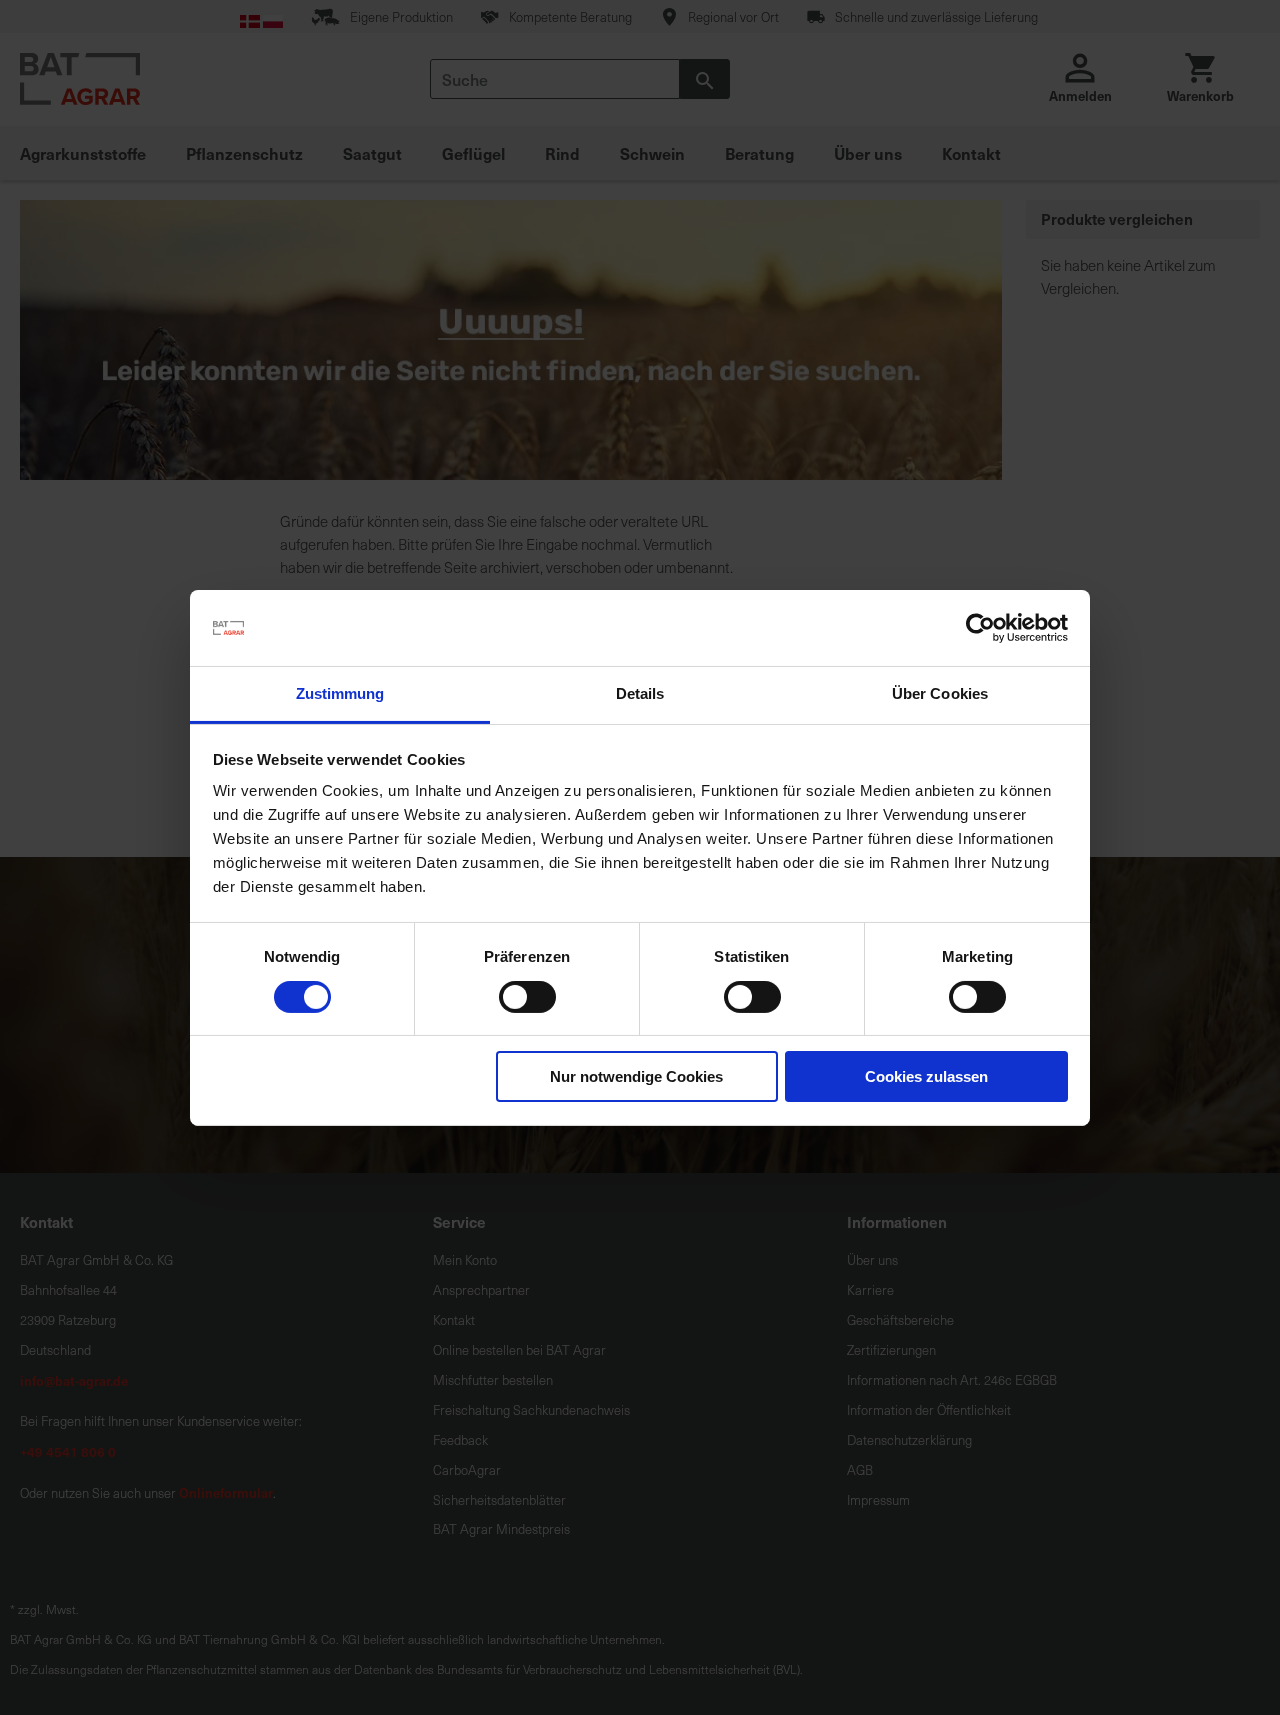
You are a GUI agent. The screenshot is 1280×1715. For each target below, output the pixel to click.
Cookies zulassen (926, 1076)
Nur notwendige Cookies (636, 1076)
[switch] (527, 999)
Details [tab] (640, 693)
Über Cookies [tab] (940, 693)
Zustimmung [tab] (340, 693)
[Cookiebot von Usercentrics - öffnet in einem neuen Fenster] (980, 628)
